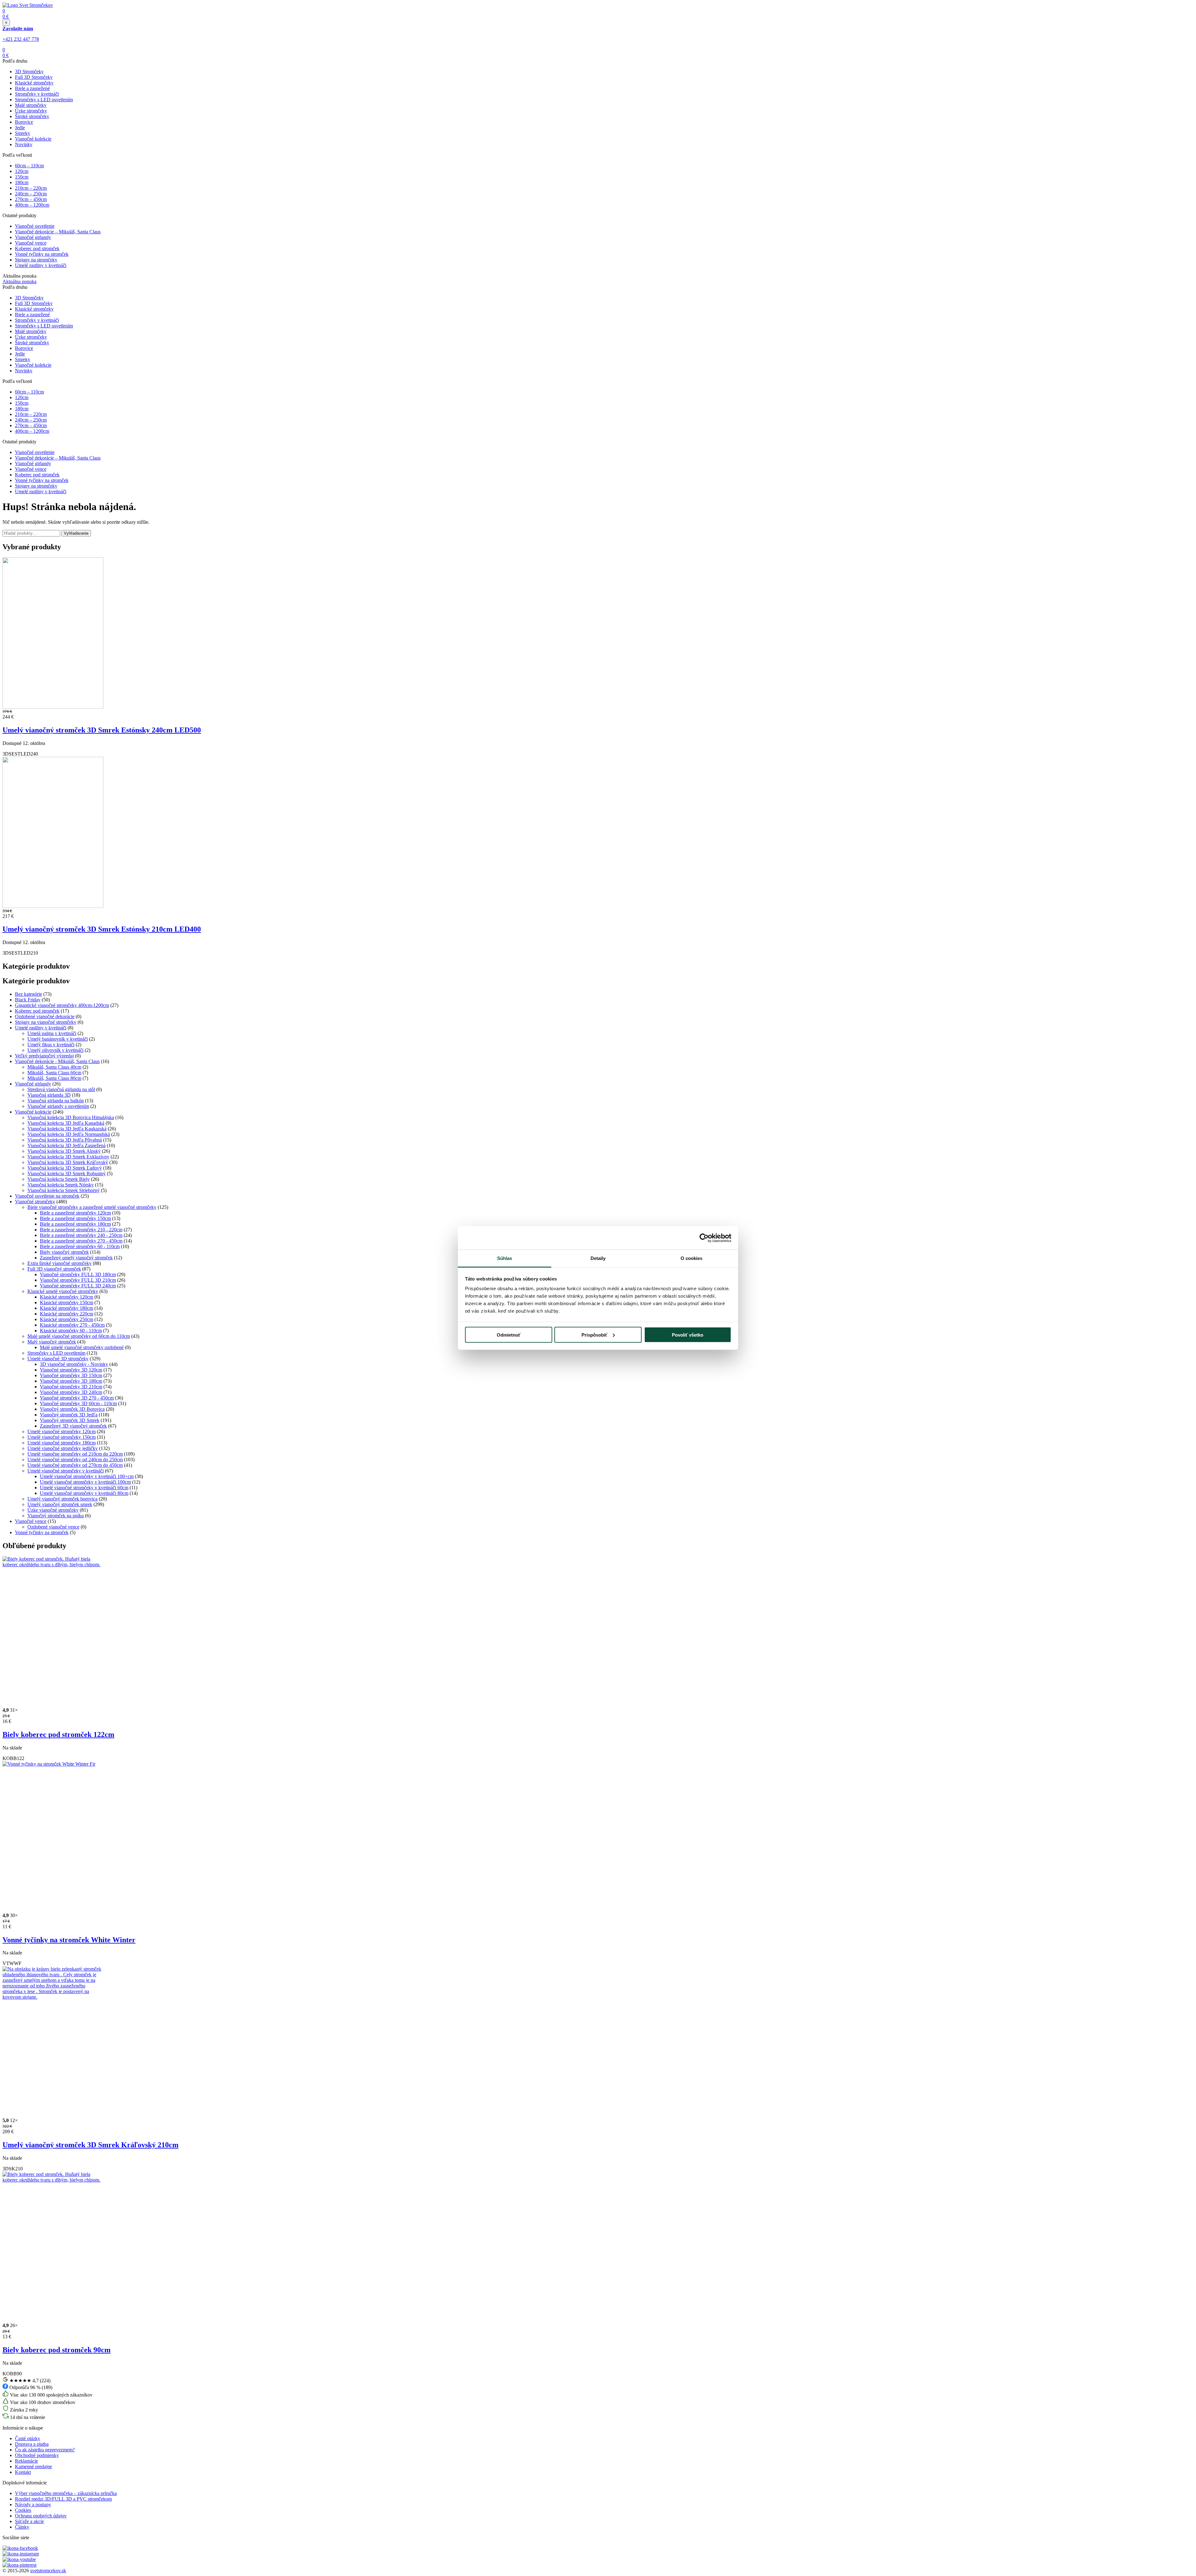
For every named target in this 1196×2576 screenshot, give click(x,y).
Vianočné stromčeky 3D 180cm (71, 1381)
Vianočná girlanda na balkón (56, 1101)
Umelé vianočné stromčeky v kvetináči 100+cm (87, 1476)
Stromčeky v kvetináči (37, 94)
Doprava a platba (32, 2444)
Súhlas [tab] (505, 1258)
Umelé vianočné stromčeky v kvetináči (66, 1471)
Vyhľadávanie (76, 533)
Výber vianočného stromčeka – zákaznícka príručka (66, 2493)
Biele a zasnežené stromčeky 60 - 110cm (80, 1246)
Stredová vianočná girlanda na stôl (61, 1089)
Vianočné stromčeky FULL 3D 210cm (78, 1280)
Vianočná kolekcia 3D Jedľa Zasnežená (66, 1145)
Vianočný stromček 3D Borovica (72, 1409)
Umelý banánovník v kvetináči (58, 1039)
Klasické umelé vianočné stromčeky (63, 1291)
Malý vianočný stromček (52, 1342)
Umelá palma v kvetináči (52, 1033)
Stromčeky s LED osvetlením (44, 100)
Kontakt (23, 2472)
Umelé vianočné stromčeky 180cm (62, 1443)
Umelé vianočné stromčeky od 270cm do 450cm (75, 1465)
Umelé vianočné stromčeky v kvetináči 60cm (84, 1488)
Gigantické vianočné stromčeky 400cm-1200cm (62, 1005)
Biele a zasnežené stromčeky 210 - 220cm (81, 1230)
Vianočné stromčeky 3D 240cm (71, 1392)
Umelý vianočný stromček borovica (62, 1499)
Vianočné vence (31, 243)
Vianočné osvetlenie (35, 226)
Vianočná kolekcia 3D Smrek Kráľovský (68, 1162)
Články (22, 2527)
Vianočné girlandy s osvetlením (58, 1106)
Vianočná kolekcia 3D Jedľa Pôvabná (65, 1140)
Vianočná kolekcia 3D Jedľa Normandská (69, 1134)
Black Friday (28, 1000)
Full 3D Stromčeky (34, 77)
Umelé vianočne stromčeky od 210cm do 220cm (75, 1454)
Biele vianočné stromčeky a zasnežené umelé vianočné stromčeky (92, 1207)
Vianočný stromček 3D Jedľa (69, 1415)
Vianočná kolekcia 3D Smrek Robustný (66, 1174)
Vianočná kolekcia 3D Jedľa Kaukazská (67, 1129)
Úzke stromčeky (31, 111)
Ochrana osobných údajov (41, 2516)
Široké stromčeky (32, 116)
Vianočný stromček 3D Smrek (70, 1420)
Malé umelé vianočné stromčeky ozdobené (82, 1347)
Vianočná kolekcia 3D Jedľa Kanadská (66, 1123)
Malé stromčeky (31, 105)
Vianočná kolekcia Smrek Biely (59, 1179)
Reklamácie (26, 2461)
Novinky (24, 144)
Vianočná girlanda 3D (49, 1095)
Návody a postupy (33, 2504)
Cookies (23, 2510)
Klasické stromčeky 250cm (66, 1319)
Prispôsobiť (594, 1335)
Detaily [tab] (598, 1258)
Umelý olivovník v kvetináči (55, 1050)
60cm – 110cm (29, 166)
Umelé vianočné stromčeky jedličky (63, 1448)
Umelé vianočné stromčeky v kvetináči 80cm (84, 1493)
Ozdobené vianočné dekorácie (45, 1016)
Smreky (23, 133)
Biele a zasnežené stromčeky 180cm (75, 1224)
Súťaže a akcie (29, 2521)
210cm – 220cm (31, 188)
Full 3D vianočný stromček (54, 1269)
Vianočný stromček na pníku (56, 1516)
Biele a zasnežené (32, 88)
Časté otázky (28, 2438)
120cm (22, 171)
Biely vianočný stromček (64, 1252)
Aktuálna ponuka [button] (19, 281)
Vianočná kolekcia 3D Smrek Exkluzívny (68, 1157)
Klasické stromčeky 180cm (66, 1308)
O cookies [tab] (692, 1258)
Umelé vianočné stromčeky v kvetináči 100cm (85, 1482)
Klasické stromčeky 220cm (66, 1314)
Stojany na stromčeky (36, 260)
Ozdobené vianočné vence (53, 1527)
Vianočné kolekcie (33, 139)
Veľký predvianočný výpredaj (44, 1056)
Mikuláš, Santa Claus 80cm (54, 1078)
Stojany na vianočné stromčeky (46, 1022)
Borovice (24, 122)
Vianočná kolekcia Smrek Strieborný (64, 1190)
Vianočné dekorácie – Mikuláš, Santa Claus (58, 232)
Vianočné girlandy (33, 237)
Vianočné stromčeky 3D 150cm (71, 1375)
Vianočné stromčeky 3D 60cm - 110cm (78, 1403)
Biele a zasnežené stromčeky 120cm (75, 1213)
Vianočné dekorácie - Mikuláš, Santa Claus (57, 1061)
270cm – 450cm (31, 199)
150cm (22, 177)
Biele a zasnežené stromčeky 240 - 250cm (81, 1235)
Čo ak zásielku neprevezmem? (45, 2450)
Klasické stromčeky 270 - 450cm (72, 1325)
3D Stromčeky (29, 72)
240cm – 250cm (31, 194)
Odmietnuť (509, 1335)
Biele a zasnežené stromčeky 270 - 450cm (81, 1241)
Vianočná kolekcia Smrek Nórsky (61, 1185)
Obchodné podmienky (37, 2455)
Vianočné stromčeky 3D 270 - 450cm (77, 1398)
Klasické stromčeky (34, 83)
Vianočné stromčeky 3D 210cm (71, 1387)
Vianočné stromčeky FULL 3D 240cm (78, 1286)
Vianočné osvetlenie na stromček (47, 1196)
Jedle (20, 128)
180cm (22, 182)
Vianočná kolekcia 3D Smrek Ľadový (65, 1168)
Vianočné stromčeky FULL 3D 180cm (78, 1274)
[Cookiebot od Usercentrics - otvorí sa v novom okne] (704, 1238)
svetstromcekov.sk (48, 2571)
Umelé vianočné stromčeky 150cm (62, 1437)
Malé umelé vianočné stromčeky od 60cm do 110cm (79, 1336)
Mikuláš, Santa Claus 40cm (54, 1067)
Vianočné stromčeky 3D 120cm (71, 1370)
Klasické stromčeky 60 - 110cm (71, 1331)
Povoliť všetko (688, 1335)
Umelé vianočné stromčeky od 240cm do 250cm (75, 1460)
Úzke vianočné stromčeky (53, 1510)
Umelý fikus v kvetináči (51, 1045)
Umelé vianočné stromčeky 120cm (62, 1431)
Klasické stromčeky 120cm (66, 1297)
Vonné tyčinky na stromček (42, 254)
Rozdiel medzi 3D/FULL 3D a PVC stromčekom (63, 2499)
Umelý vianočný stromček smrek (60, 1504)
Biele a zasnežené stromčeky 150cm (75, 1218)
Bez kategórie (28, 994)
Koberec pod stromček (37, 248)
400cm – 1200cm (32, 205)
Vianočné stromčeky (35, 1202)
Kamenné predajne (33, 2466)
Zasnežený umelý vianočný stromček (76, 1258)
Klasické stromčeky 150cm (66, 1302)
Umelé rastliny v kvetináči (41, 265)
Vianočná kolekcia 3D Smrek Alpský (64, 1151)
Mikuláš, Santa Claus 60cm (54, 1073)
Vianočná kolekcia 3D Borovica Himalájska (71, 1117)
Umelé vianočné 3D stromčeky (58, 1359)
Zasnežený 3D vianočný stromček (73, 1426)
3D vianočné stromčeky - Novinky (74, 1364)
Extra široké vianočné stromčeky (59, 1263)
